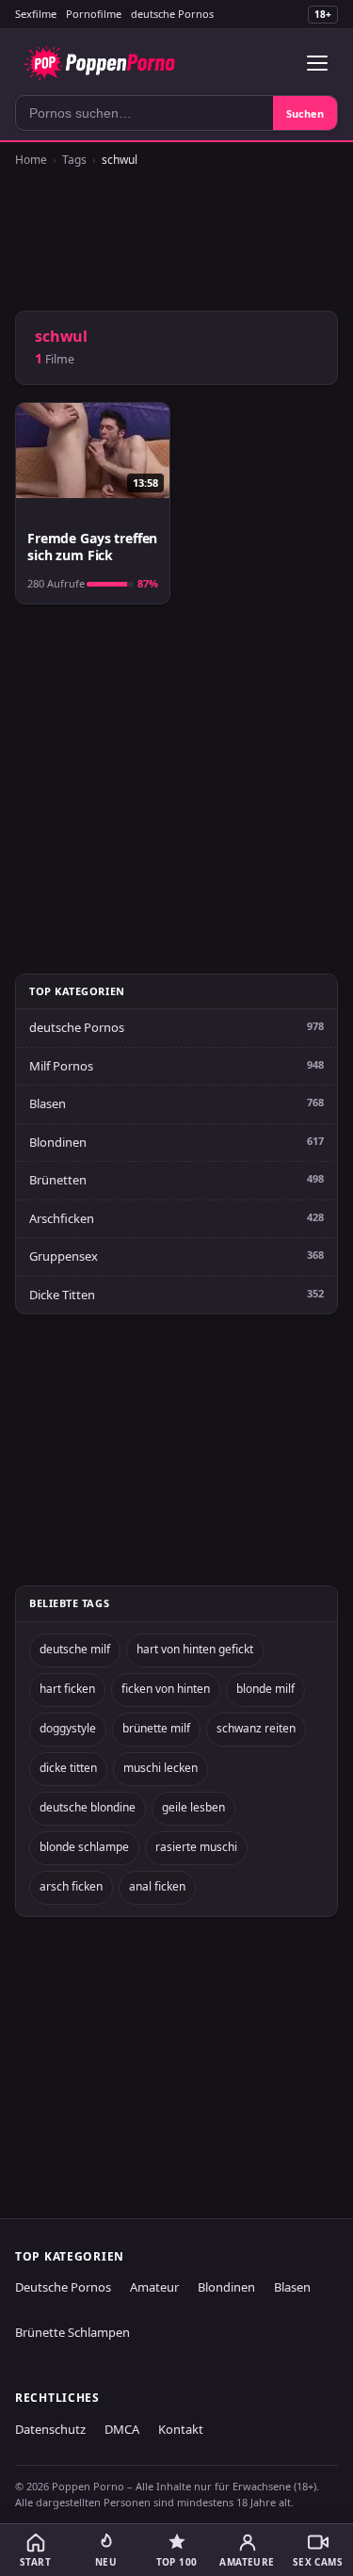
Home (31, 160)
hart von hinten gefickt (195, 1649)
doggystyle (68, 1728)
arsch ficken (71, 1886)
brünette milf (156, 1728)
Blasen (48, 1103)
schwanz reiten (256, 1728)
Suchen (305, 113)
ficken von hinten (166, 1689)
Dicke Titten (62, 1295)
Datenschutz (50, 2429)
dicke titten (68, 1768)
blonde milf (265, 1689)
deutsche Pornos (172, 14)
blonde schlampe (84, 1847)
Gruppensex (64, 1256)
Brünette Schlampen (72, 2332)
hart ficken (67, 1689)
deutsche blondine (88, 1807)
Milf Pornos (61, 1066)
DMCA (122, 2429)
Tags (74, 160)
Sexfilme (36, 14)
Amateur (154, 2287)
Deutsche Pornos (63, 2287)
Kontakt (181, 2429)
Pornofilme (94, 14)
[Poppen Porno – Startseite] (99, 63)
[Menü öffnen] (317, 63)
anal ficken (157, 1886)
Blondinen (58, 1142)
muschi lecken (160, 1768)
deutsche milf (75, 1649)
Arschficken (62, 1218)
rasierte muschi (196, 1847)
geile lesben (193, 1807)
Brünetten (58, 1180)
